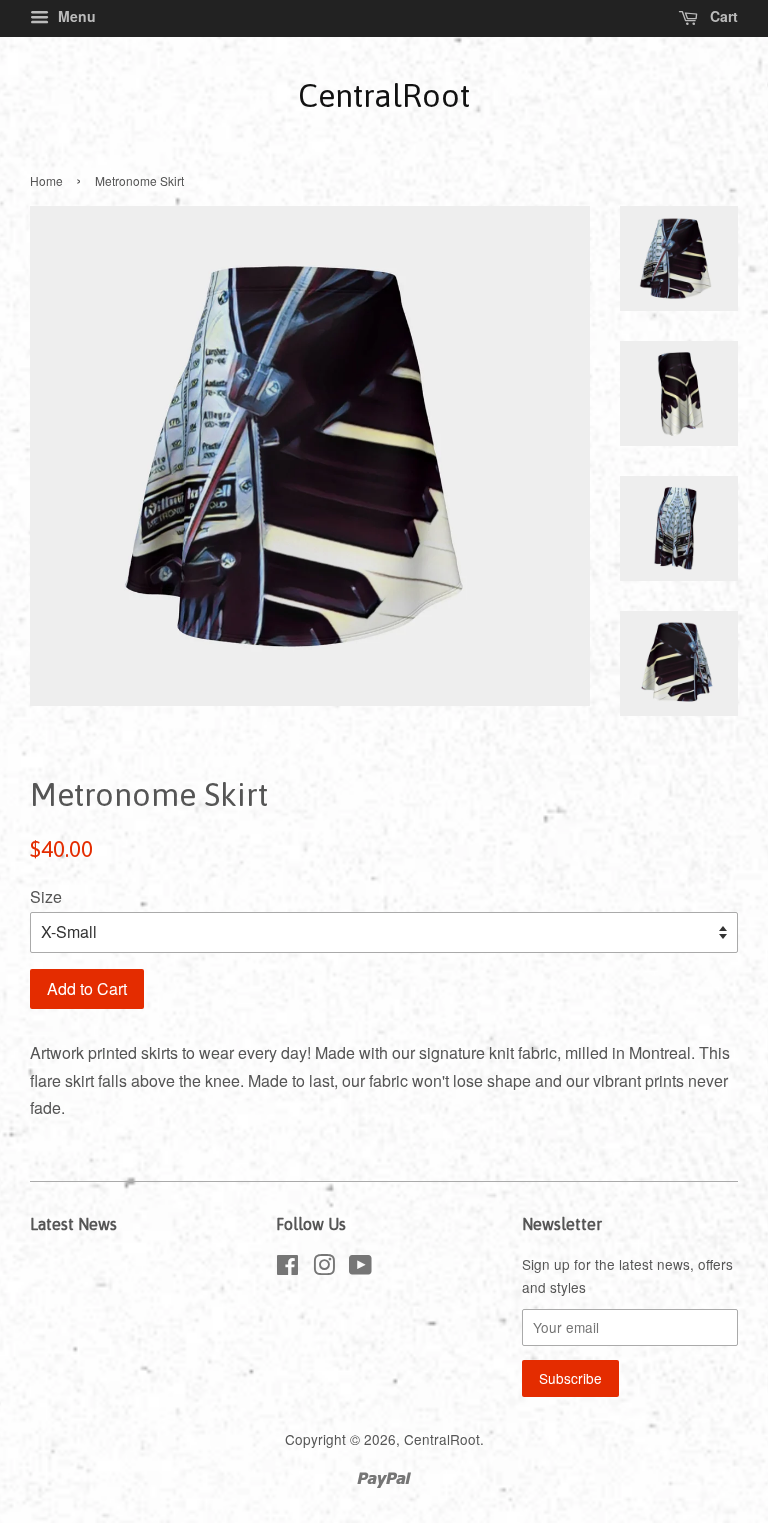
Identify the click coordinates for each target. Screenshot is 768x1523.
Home (46, 180)
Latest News (73, 1224)
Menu (75, 16)
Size (46, 896)
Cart (722, 16)
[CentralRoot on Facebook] (287, 1268)
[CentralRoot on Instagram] (324, 1268)
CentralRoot (384, 95)
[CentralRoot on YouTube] (360, 1268)
